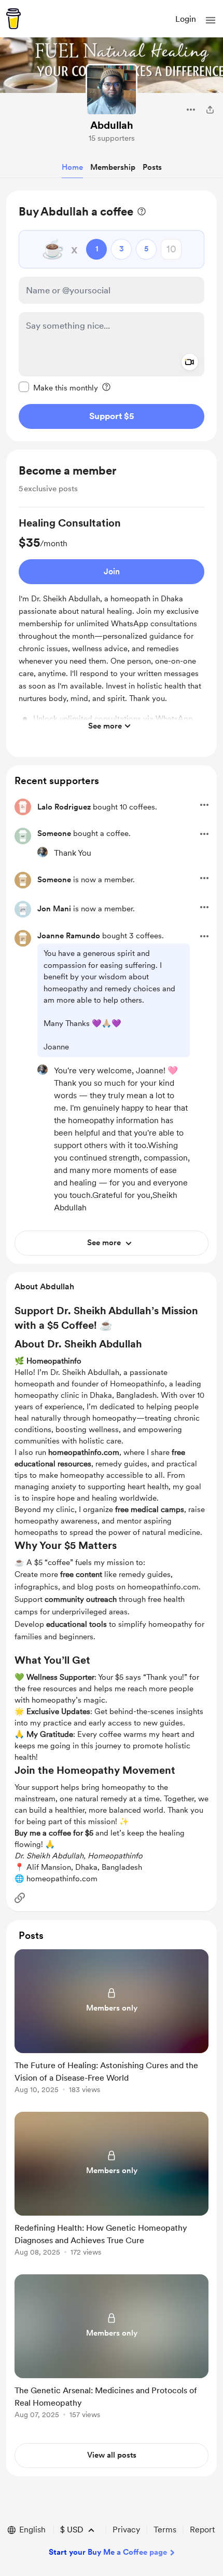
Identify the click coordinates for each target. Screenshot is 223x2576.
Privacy (126, 2530)
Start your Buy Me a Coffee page (108, 2552)
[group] (112, 626)
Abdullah (112, 125)
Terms (165, 2530)
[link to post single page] (112, 2023)
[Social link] (20, 1898)
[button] (211, 20)
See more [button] (105, 726)
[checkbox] (58, 387)
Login (186, 19)
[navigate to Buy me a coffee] (13, 19)
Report (202, 2530)
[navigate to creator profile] (112, 90)
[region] (112, 316)
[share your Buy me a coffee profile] (210, 110)
